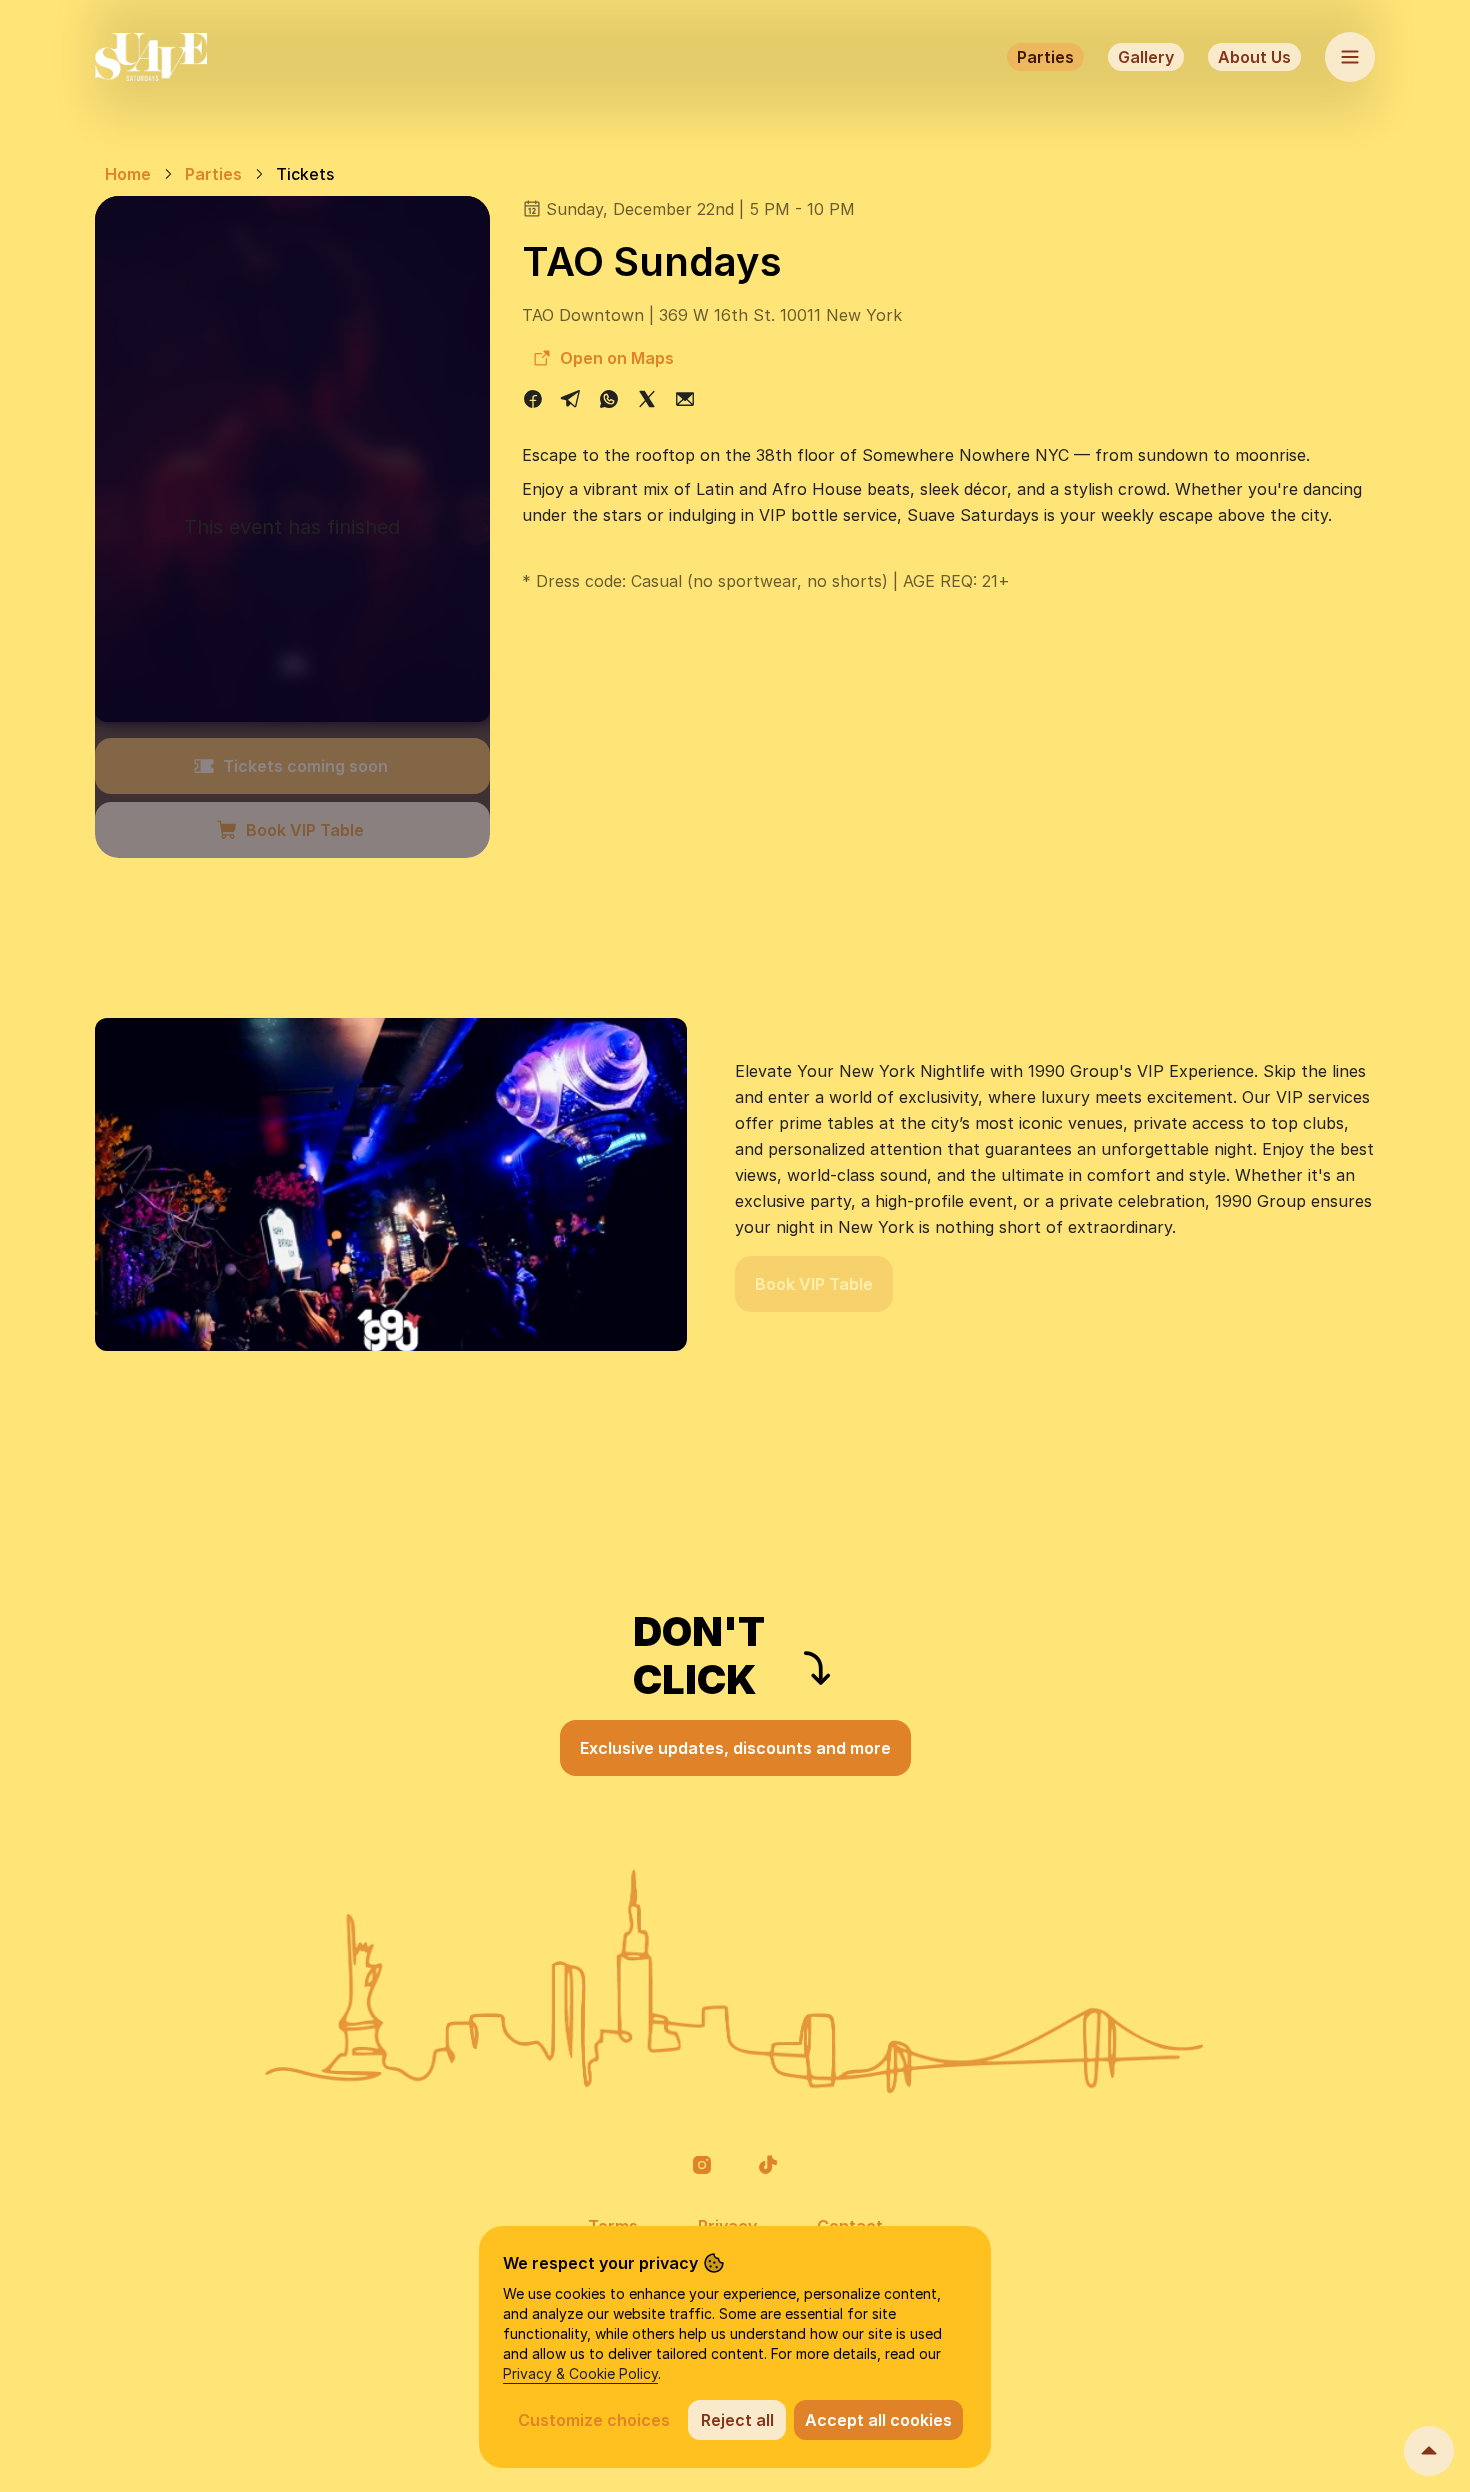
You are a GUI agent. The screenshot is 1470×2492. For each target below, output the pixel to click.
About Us (1254, 57)
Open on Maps (617, 358)
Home (128, 174)
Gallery (1146, 57)
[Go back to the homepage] (151, 57)
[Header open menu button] (1350, 57)
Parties (1045, 57)
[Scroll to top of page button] (1429, 2451)
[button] (702, 2165)
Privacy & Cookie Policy (580, 2373)
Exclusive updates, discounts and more (735, 1748)
